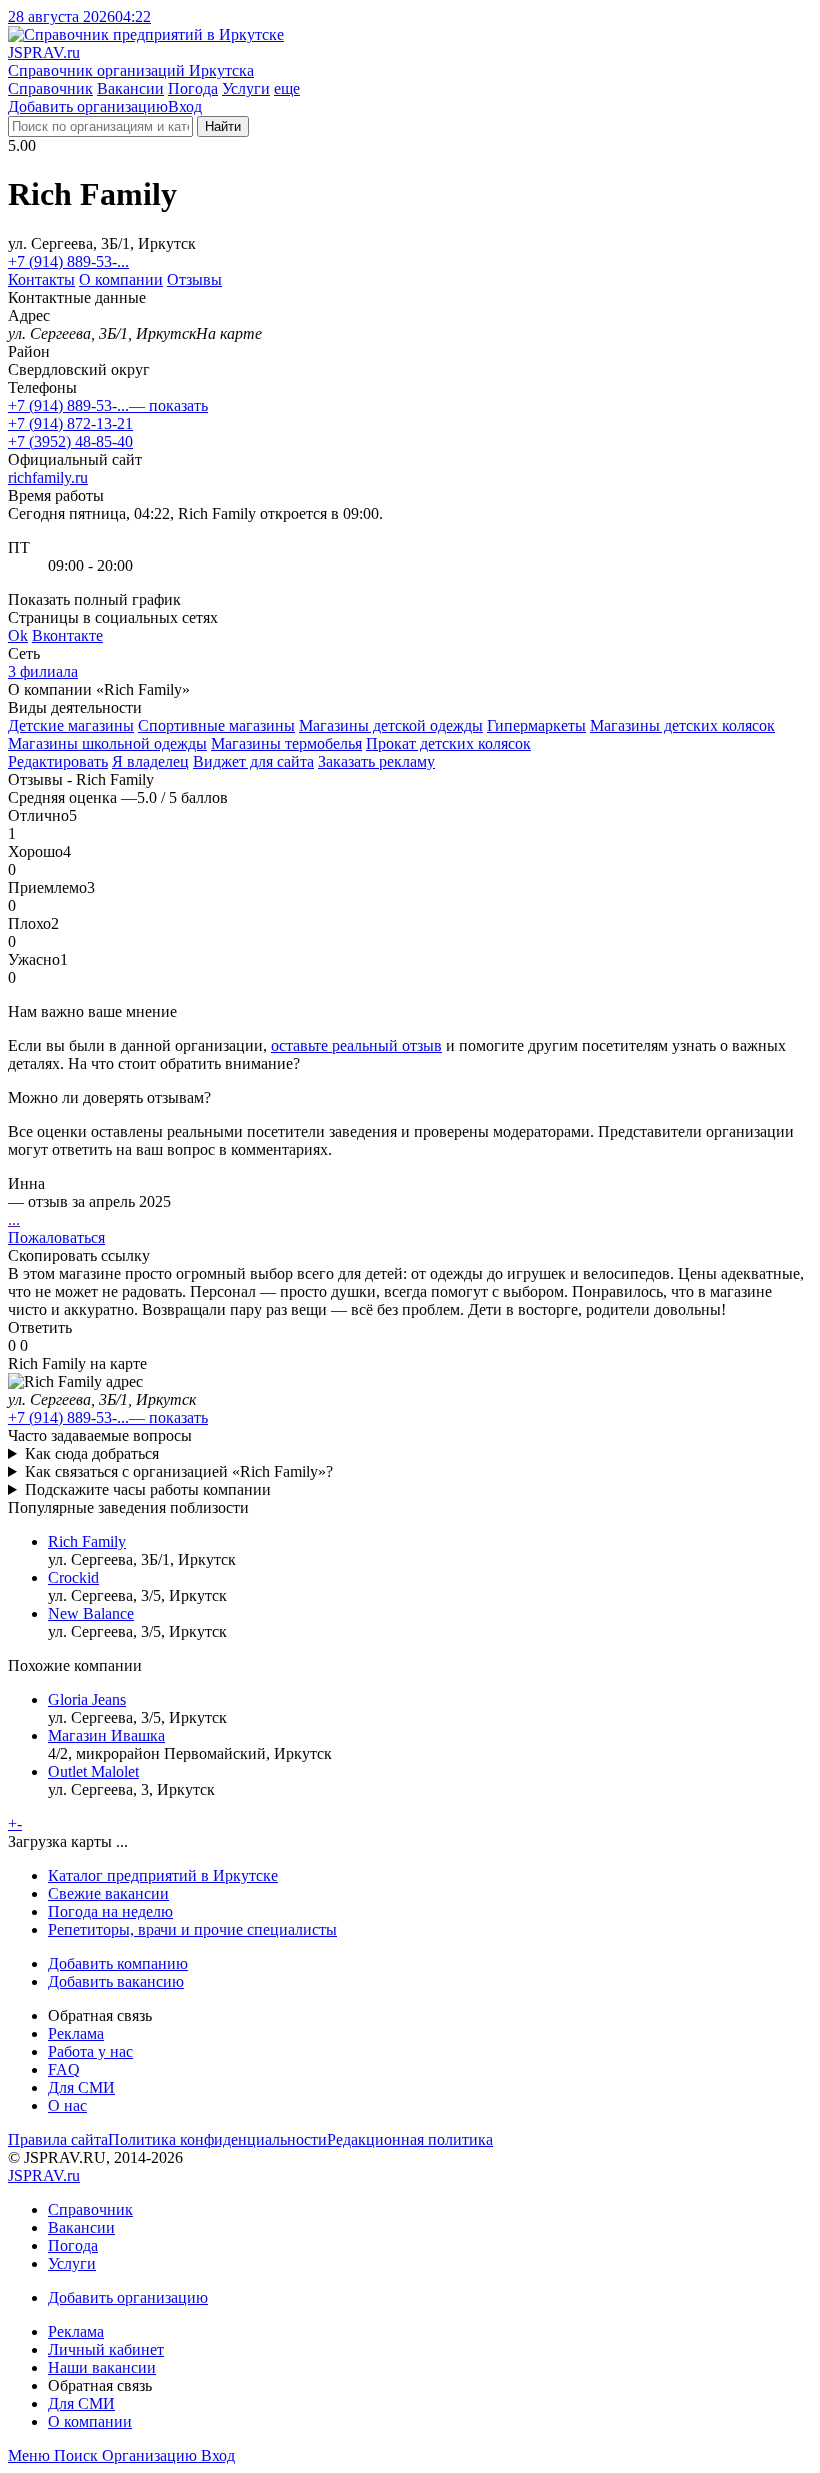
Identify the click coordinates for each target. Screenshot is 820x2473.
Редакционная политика (410, 2139)
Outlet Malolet (93, 1771)
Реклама (76, 2033)
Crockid (73, 1577)
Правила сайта (58, 2139)
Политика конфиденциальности (217, 2139)
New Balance (91, 1613)
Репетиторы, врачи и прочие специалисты (192, 1929)
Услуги (246, 88)
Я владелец (150, 761)
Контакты (41, 279)
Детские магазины (71, 725)
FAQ (64, 2069)
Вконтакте (67, 635)
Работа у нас (90, 2051)
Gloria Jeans (87, 1699)
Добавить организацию (88, 106)
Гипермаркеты (536, 725)
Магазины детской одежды (391, 725)
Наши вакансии (102, 2367)
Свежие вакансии (108, 1893)
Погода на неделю (110, 1911)
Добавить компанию (118, 1963)
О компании (121, 279)
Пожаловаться (56, 1237)
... (14, 1219)
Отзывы (194, 279)
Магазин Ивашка (106, 1735)
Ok (18, 635)
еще (287, 88)
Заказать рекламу (376, 761)
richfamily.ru (48, 477)
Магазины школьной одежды (107, 743)
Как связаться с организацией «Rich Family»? (179, 1471)
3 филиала (43, 671)
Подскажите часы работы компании (148, 1489)
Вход (185, 106)
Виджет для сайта (253, 761)
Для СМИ (81, 2087)
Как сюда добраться (92, 1453)
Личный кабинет (106, 2349)
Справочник (50, 88)
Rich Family (87, 1541)
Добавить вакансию (116, 1981)
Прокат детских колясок (448, 743)
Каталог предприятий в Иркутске (163, 1875)
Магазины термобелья (286, 743)
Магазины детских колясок (682, 725)
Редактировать (58, 761)
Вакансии (130, 88)
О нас (67, 2105)
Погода (193, 88)
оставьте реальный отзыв (356, 1045)
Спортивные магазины (216, 725)
